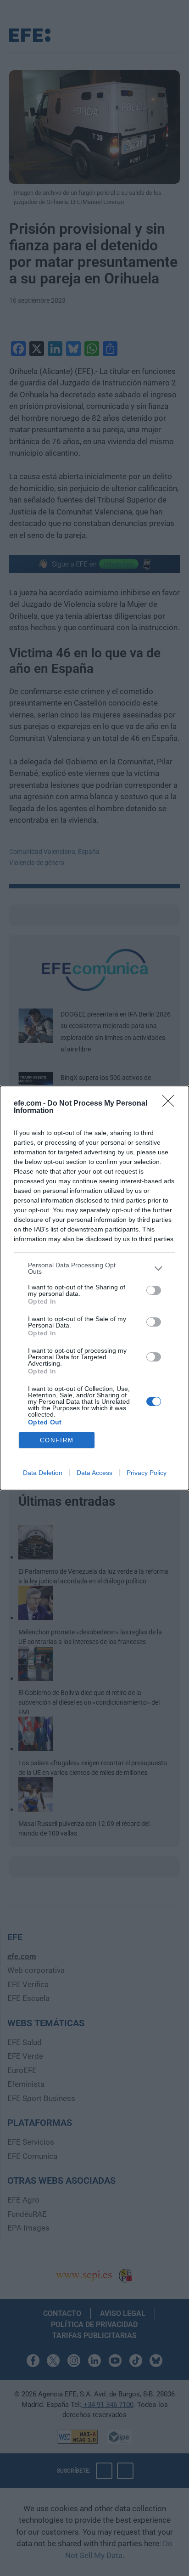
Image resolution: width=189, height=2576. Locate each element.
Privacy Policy (147, 1473)
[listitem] (94, 1268)
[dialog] (94, 1288)
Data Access (94, 1473)
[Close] (171, 1104)
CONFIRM (57, 1440)
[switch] (154, 1290)
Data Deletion (43, 1473)
